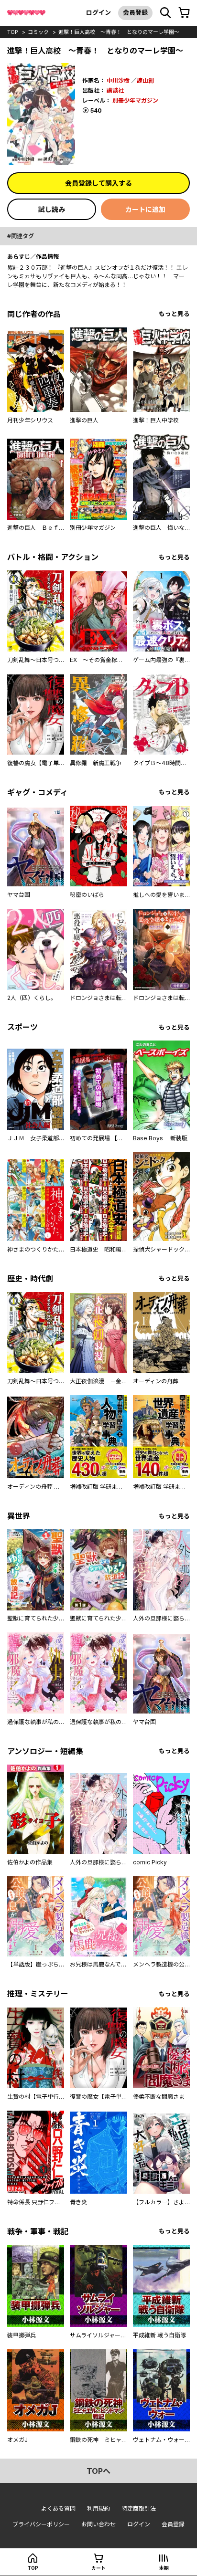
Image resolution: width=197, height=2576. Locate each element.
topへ (98, 2471)
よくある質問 (58, 2508)
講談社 (115, 90)
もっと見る (174, 314)
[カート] (184, 13)
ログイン (98, 12)
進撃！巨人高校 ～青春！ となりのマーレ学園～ (119, 32)
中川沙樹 (118, 80)
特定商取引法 (139, 2508)
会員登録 (135, 12)
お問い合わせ (98, 2524)
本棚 (164, 2568)
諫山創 (145, 80)
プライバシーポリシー (41, 2524)
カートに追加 (145, 209)
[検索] (165, 13)
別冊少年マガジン (135, 100)
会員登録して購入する (98, 183)
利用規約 (98, 2508)
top (13, 32)
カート (98, 2568)
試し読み (52, 209)
